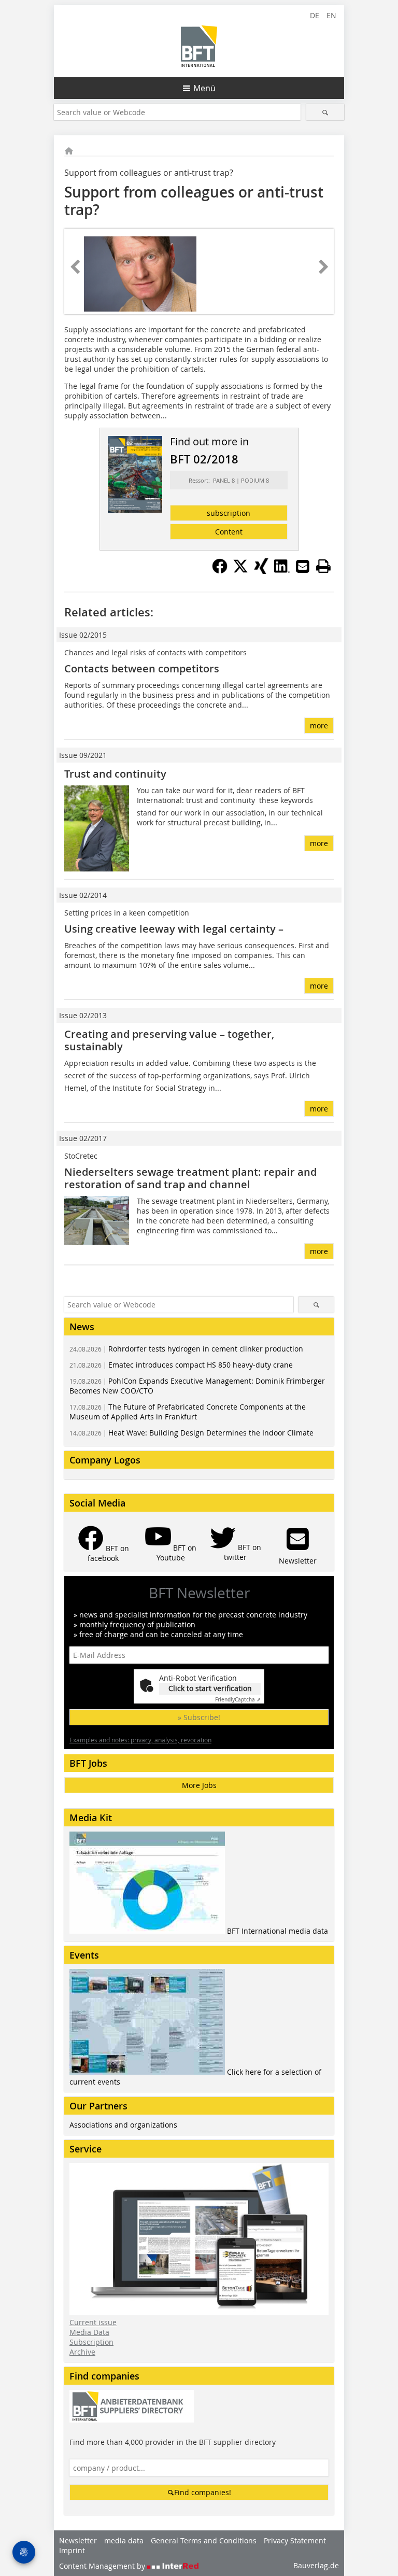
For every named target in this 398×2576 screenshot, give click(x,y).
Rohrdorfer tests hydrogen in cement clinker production (186, 1349)
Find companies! (203, 2492)
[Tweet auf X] (240, 571)
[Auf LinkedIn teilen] (282, 571)
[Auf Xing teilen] (261, 571)
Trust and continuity (115, 774)
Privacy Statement (295, 2540)
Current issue (93, 2322)
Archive (82, 2352)
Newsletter (78, 2540)
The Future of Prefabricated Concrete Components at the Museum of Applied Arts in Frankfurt (188, 1412)
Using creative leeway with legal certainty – (174, 929)
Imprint (72, 2550)
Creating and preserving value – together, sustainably (169, 1040)
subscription (229, 513)
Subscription (91, 2342)
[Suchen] (325, 112)
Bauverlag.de (316, 2565)
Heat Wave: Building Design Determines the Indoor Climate (191, 1433)
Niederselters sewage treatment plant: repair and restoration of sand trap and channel (190, 1178)
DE (315, 15)
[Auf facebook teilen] (220, 571)
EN (331, 15)
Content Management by (103, 2566)
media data (124, 2540)
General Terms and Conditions (204, 2540)
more (319, 726)
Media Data (89, 2332)
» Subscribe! (199, 1717)
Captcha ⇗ (238, 1700)
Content (229, 532)
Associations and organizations (123, 2125)
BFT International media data (278, 1931)
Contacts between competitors (142, 668)
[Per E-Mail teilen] (303, 566)
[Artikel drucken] (323, 566)
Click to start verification (210, 1688)
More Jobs (199, 1785)
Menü (204, 88)
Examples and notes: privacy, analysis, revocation (140, 1740)
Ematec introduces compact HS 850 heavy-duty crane (181, 1365)
